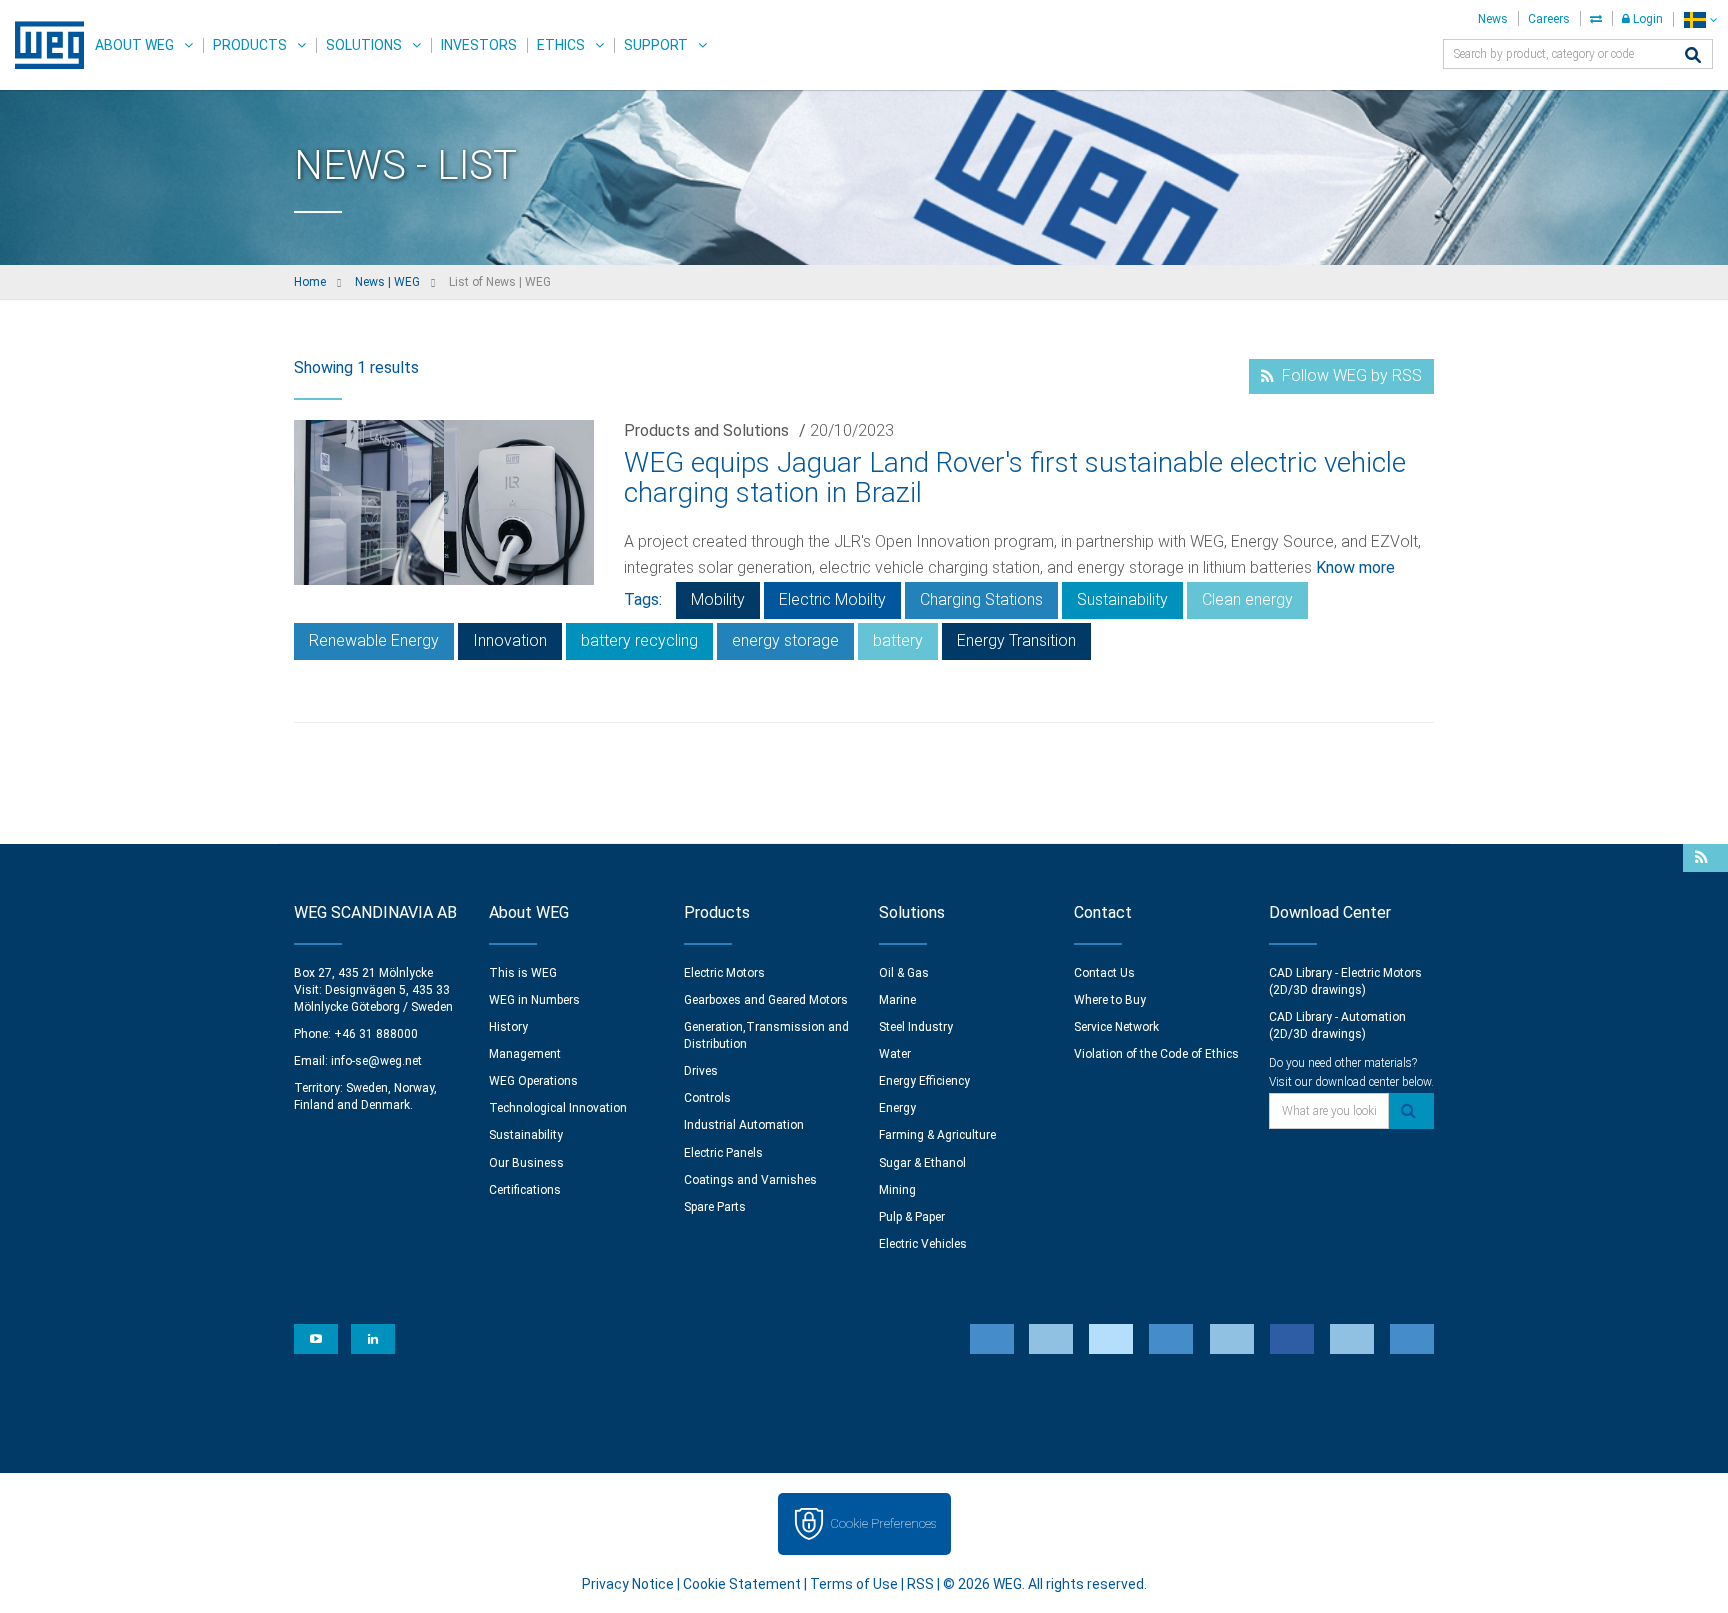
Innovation (510, 640)
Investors (479, 45)
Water (895, 1054)
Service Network (1116, 1027)
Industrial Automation (744, 1125)
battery (898, 640)
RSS (920, 1584)
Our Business (526, 1163)
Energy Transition (1016, 640)
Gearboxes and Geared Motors (766, 1000)
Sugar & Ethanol (922, 1163)
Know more (1355, 567)
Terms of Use (854, 1584)
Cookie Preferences (883, 1523)
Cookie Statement (742, 1584)
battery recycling (639, 640)
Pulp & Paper (912, 1217)
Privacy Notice (628, 1584)
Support (656, 45)
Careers (1549, 19)
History (508, 1027)
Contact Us (1104, 973)
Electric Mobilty (832, 599)
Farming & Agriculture (937, 1135)
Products (250, 45)
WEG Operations (533, 1081)
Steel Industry (916, 1027)
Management (525, 1054)
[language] (1700, 19)
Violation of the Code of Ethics (1156, 1054)
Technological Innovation (558, 1108)
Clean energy (1247, 599)
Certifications (525, 1190)
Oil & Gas (904, 973)
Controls (707, 1098)
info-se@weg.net (376, 1061)
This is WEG (523, 973)
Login (1646, 19)
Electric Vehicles (923, 1244)
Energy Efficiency (924, 1081)
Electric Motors (724, 973)
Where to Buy (1110, 1000)
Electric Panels (723, 1153)
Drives (701, 1071)
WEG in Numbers (534, 1000)
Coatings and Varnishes (750, 1180)
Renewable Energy (374, 640)
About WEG (134, 45)
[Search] (1693, 56)
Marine (897, 1000)
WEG (42, 45)
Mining (897, 1190)
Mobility (718, 599)
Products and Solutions (706, 430)
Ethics (561, 45)
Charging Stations (981, 599)
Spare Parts (715, 1207)
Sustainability (1122, 599)
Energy (897, 1108)
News (1493, 19)
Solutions (364, 45)
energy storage (785, 640)
